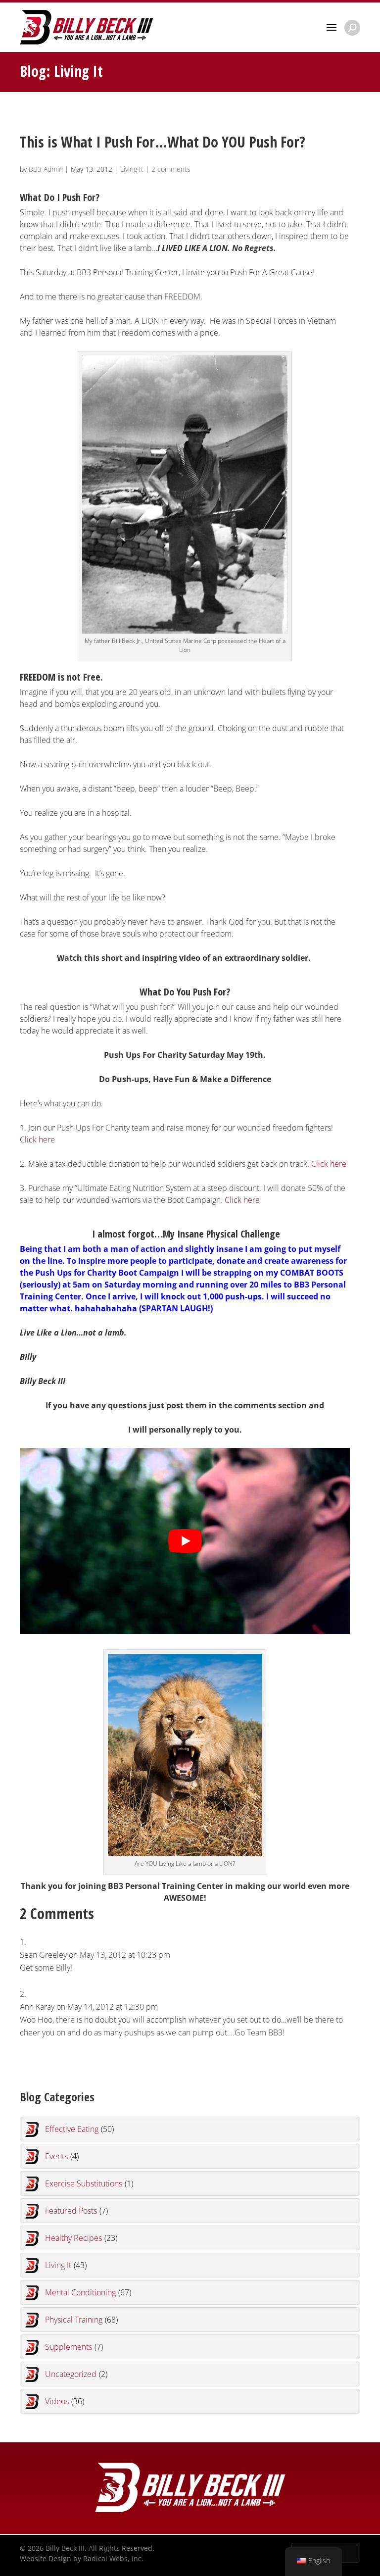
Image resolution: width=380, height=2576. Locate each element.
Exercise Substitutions (89, 2183)
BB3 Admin (46, 169)
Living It (132, 169)
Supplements (74, 2347)
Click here (37, 1139)
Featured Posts (76, 2211)
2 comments (171, 169)
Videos (65, 2401)
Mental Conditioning (88, 2292)
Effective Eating (79, 2129)
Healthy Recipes (81, 2238)
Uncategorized (76, 2374)
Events (62, 2156)
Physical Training (81, 2320)
